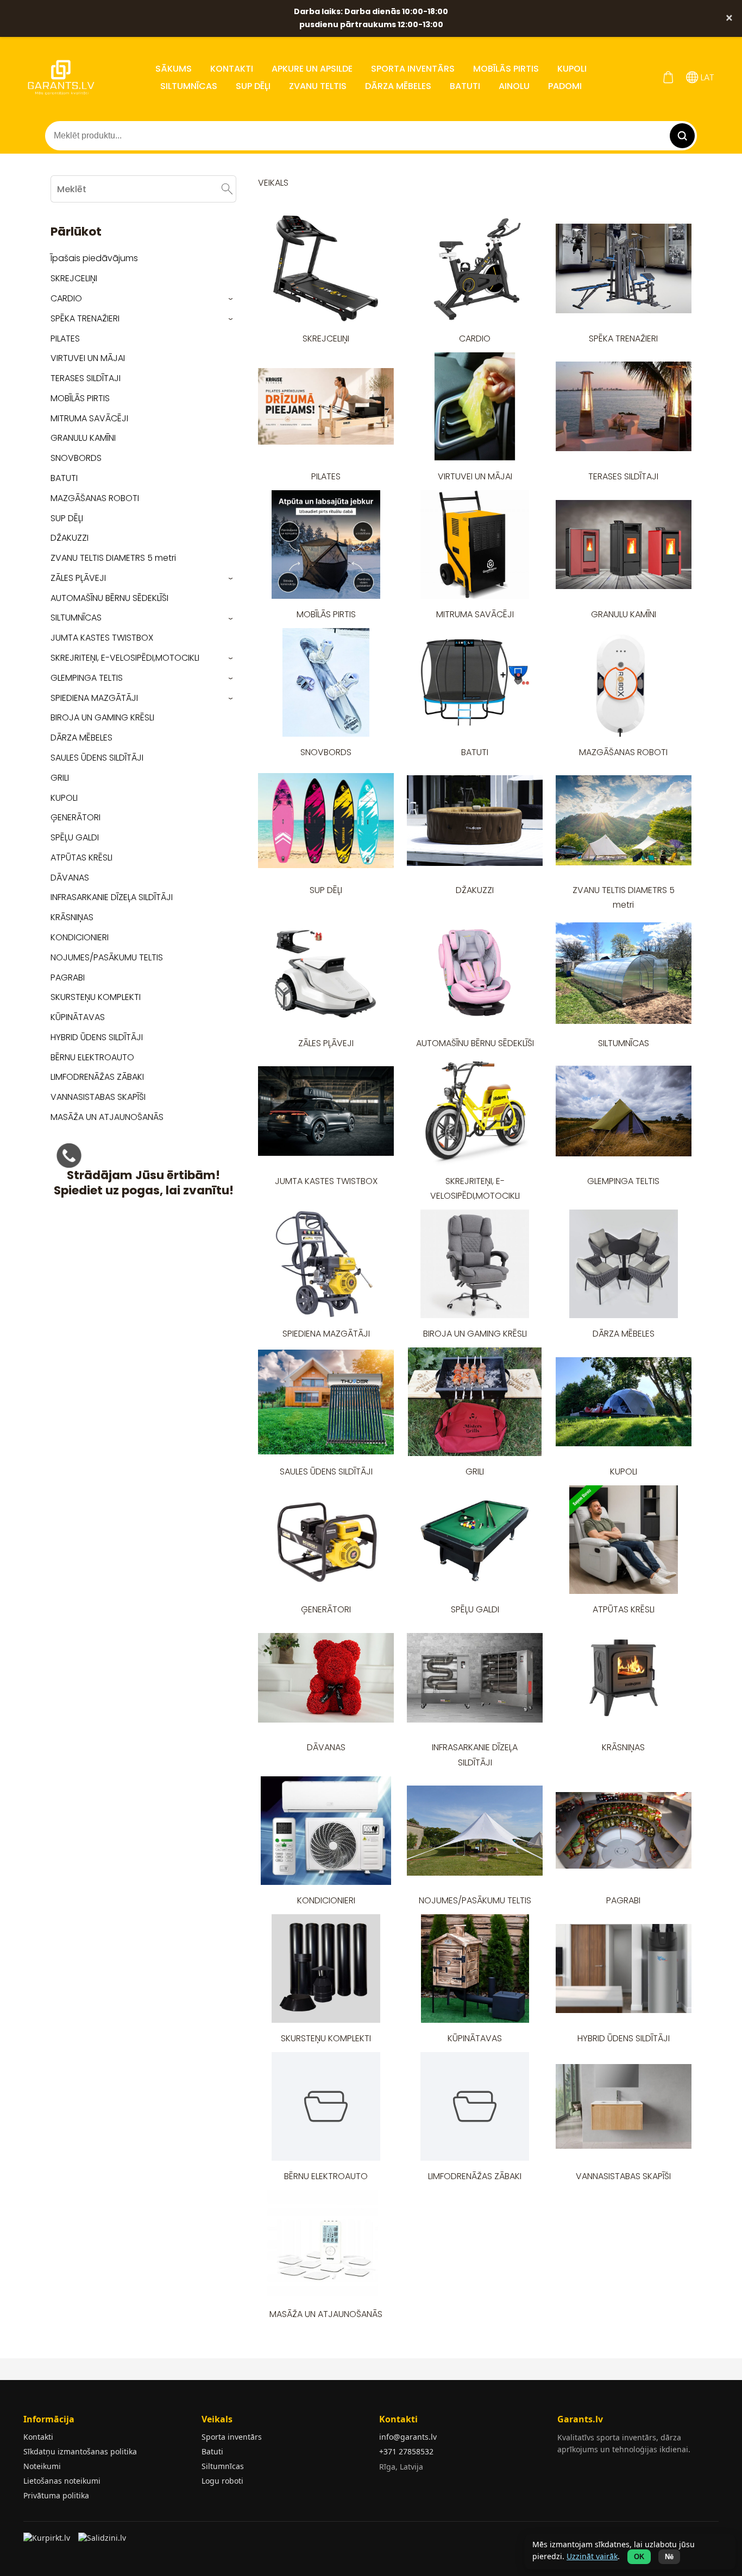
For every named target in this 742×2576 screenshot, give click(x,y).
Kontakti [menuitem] (232, 69)
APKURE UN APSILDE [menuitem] (312, 69)
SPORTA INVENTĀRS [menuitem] (413, 69)
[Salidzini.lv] (103, 2541)
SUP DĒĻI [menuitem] (253, 86)
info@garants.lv (408, 2437)
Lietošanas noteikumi (62, 2481)
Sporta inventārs (232, 2437)
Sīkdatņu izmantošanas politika (80, 2451)
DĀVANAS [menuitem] (70, 878)
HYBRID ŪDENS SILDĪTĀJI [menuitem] (97, 1037)
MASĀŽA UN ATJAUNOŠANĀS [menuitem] (107, 1117)
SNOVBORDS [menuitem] (76, 458)
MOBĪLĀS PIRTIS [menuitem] (506, 69)
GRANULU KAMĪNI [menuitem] (83, 438)
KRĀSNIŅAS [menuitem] (72, 917)
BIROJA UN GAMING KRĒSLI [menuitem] (102, 717)
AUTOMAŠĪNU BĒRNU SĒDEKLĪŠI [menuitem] (109, 598)
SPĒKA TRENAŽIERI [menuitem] (85, 318)
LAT (706, 77)
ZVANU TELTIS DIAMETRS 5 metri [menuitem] (113, 558)
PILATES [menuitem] (65, 338)
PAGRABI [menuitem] (68, 977)
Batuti (212, 2451)
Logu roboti (222, 2481)
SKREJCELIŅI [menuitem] (74, 278)
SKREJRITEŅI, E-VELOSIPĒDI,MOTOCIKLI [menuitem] (125, 658)
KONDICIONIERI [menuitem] (80, 937)
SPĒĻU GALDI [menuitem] (75, 837)
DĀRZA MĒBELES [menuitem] (398, 86)
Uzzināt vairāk (592, 2556)
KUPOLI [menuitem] (572, 69)
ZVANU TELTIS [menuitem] (318, 86)
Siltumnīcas (223, 2466)
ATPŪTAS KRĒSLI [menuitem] (81, 857)
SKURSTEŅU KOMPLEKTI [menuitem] (96, 997)
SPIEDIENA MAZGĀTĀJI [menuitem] (94, 698)
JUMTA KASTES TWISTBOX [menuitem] (102, 638)
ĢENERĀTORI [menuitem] (76, 817)
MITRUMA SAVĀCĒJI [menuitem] (89, 418)
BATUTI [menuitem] (465, 86)
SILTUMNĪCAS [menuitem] (189, 86)
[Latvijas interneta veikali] (48, 2541)
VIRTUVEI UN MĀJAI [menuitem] (88, 358)
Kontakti (38, 2437)
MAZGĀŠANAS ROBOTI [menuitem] (95, 498)
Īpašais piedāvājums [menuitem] (94, 258)
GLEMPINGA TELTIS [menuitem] (87, 678)
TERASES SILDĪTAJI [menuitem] (86, 378)
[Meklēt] (227, 189)
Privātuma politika (56, 2495)
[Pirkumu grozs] (668, 77)
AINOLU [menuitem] (514, 86)
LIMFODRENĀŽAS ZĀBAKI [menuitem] (97, 1077)
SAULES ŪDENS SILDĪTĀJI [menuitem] (97, 758)
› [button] (231, 299)
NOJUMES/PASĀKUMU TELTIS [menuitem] (107, 957)
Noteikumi (42, 2466)
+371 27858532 (406, 2451)
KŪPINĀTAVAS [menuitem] (78, 1017)
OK (639, 2557)
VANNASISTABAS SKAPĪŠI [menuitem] (98, 1097)
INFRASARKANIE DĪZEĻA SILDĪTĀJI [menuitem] (112, 897)
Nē (669, 2557)
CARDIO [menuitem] (66, 298)
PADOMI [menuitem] (565, 86)
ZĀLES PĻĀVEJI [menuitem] (78, 578)
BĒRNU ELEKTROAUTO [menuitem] (92, 1057)
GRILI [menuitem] (60, 778)
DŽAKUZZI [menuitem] (70, 538)
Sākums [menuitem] (174, 69)
